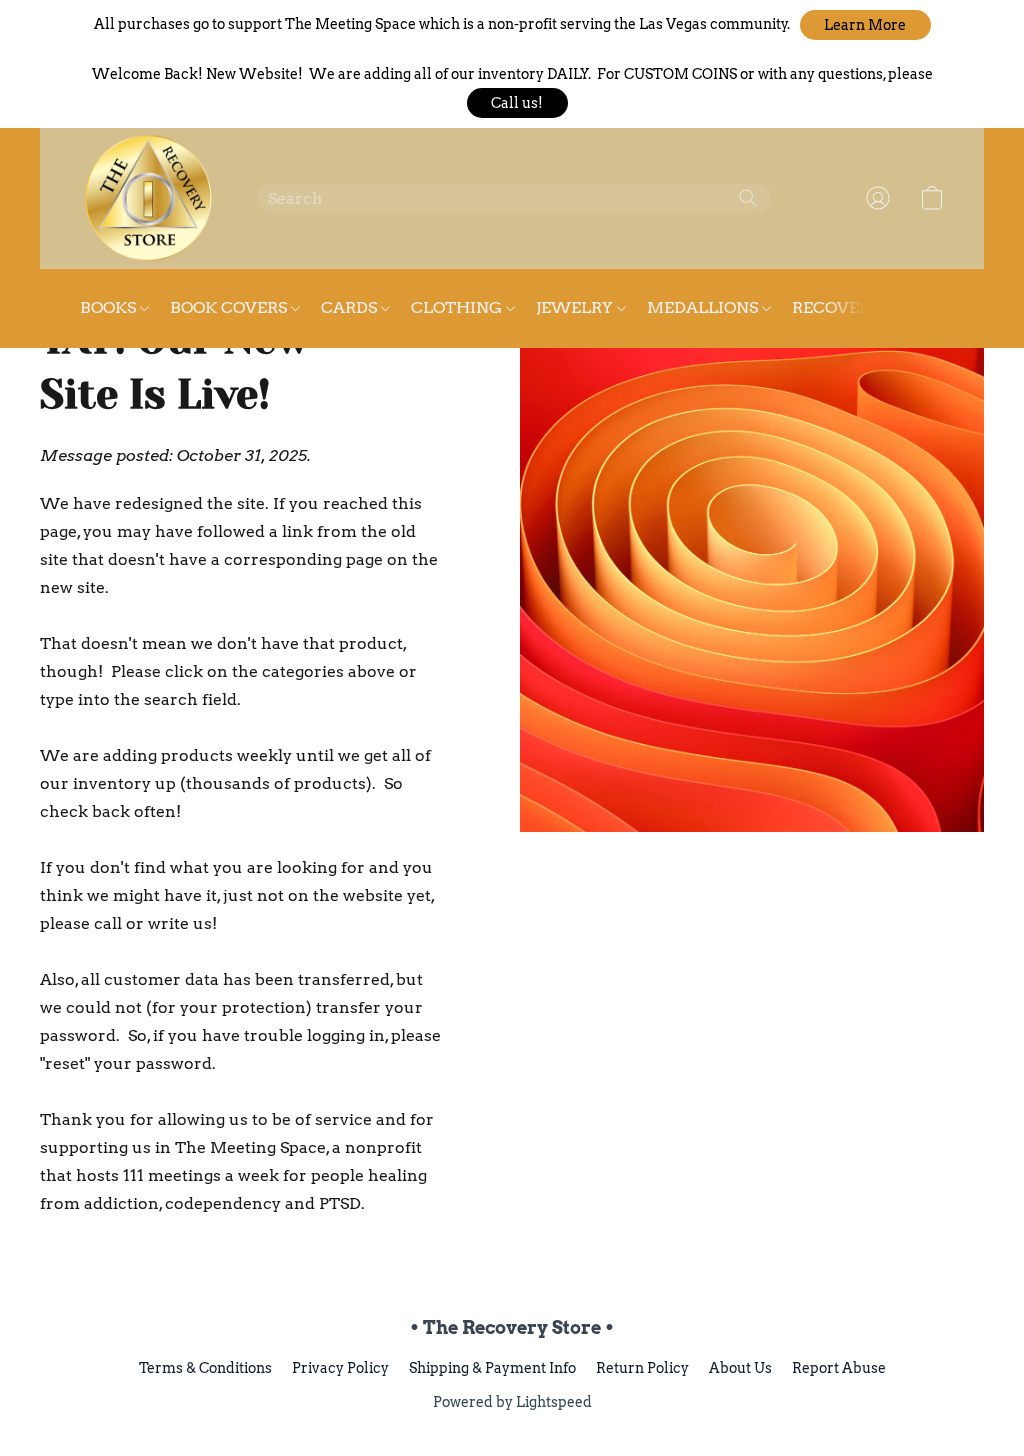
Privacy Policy (340, 1368)
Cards (351, 307)
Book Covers (230, 307)
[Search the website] (748, 198)
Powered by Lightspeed (512, 1402)
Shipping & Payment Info (492, 1368)
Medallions (704, 307)
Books (110, 307)
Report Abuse (839, 1368)
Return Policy (642, 1368)
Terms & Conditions (205, 1368)
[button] (865, 25)
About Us (740, 1368)
